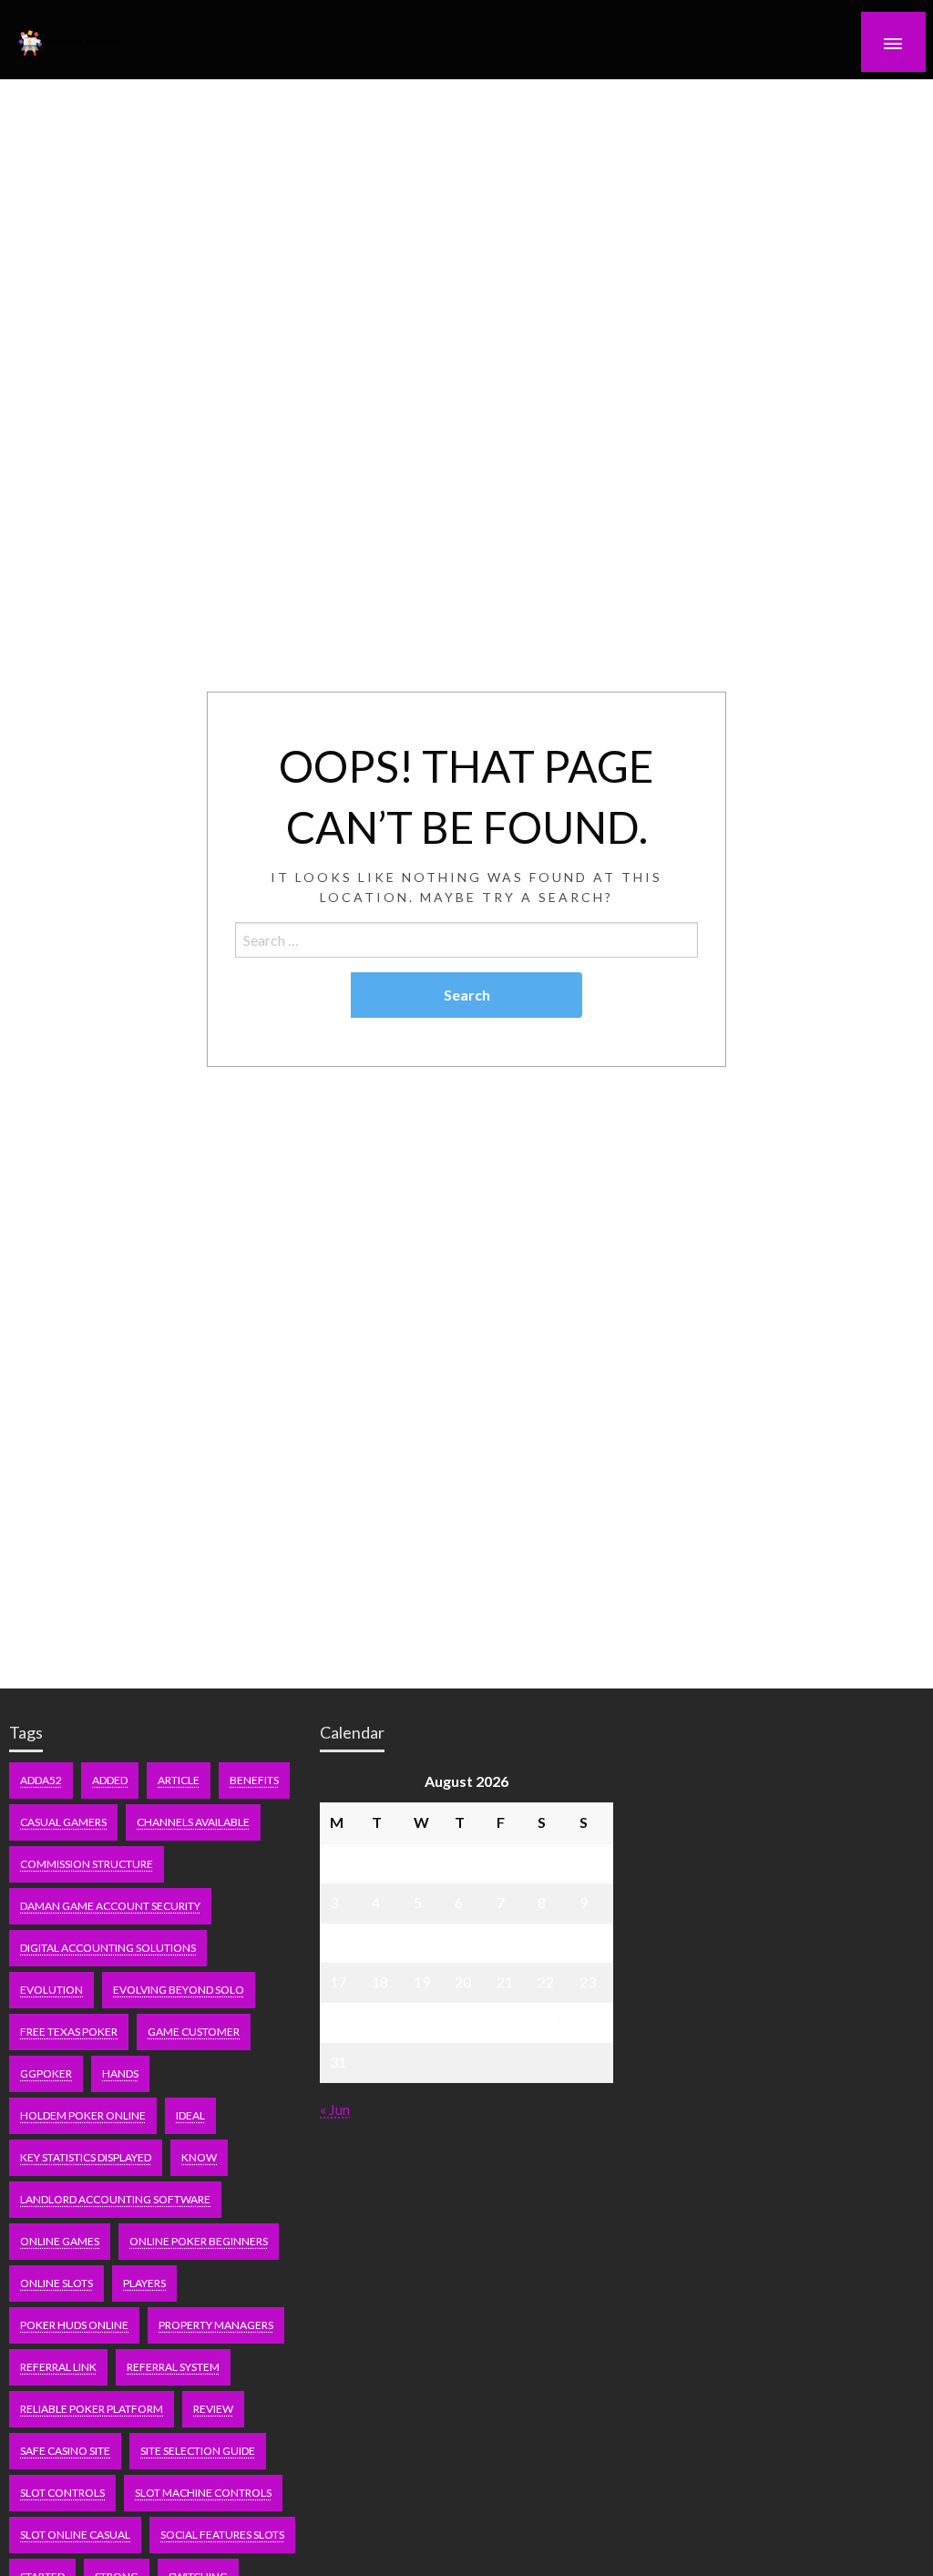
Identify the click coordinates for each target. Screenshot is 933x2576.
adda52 (41, 1780)
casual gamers (63, 1822)
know (199, 2157)
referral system (173, 2367)
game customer (194, 2032)
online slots (56, 2283)
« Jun (335, 2109)
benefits (254, 1780)
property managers (216, 2325)
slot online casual (75, 2535)
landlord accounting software (115, 2199)
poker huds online (74, 2325)
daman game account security (110, 1906)
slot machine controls (203, 2493)
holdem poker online (83, 2115)
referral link (58, 2367)
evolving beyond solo (179, 1990)
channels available (193, 1822)
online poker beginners (199, 2241)
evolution (51, 1990)
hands (120, 2073)
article (179, 1780)
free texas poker (69, 2032)
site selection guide (198, 2451)
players (144, 2283)
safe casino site (65, 2451)
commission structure (87, 1864)
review (213, 2409)
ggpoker (46, 2073)
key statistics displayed (86, 2157)
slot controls (62, 2493)
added (110, 1780)
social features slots (222, 2535)
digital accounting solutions (108, 1948)
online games (60, 2241)
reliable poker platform (92, 2409)
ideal (190, 2115)
